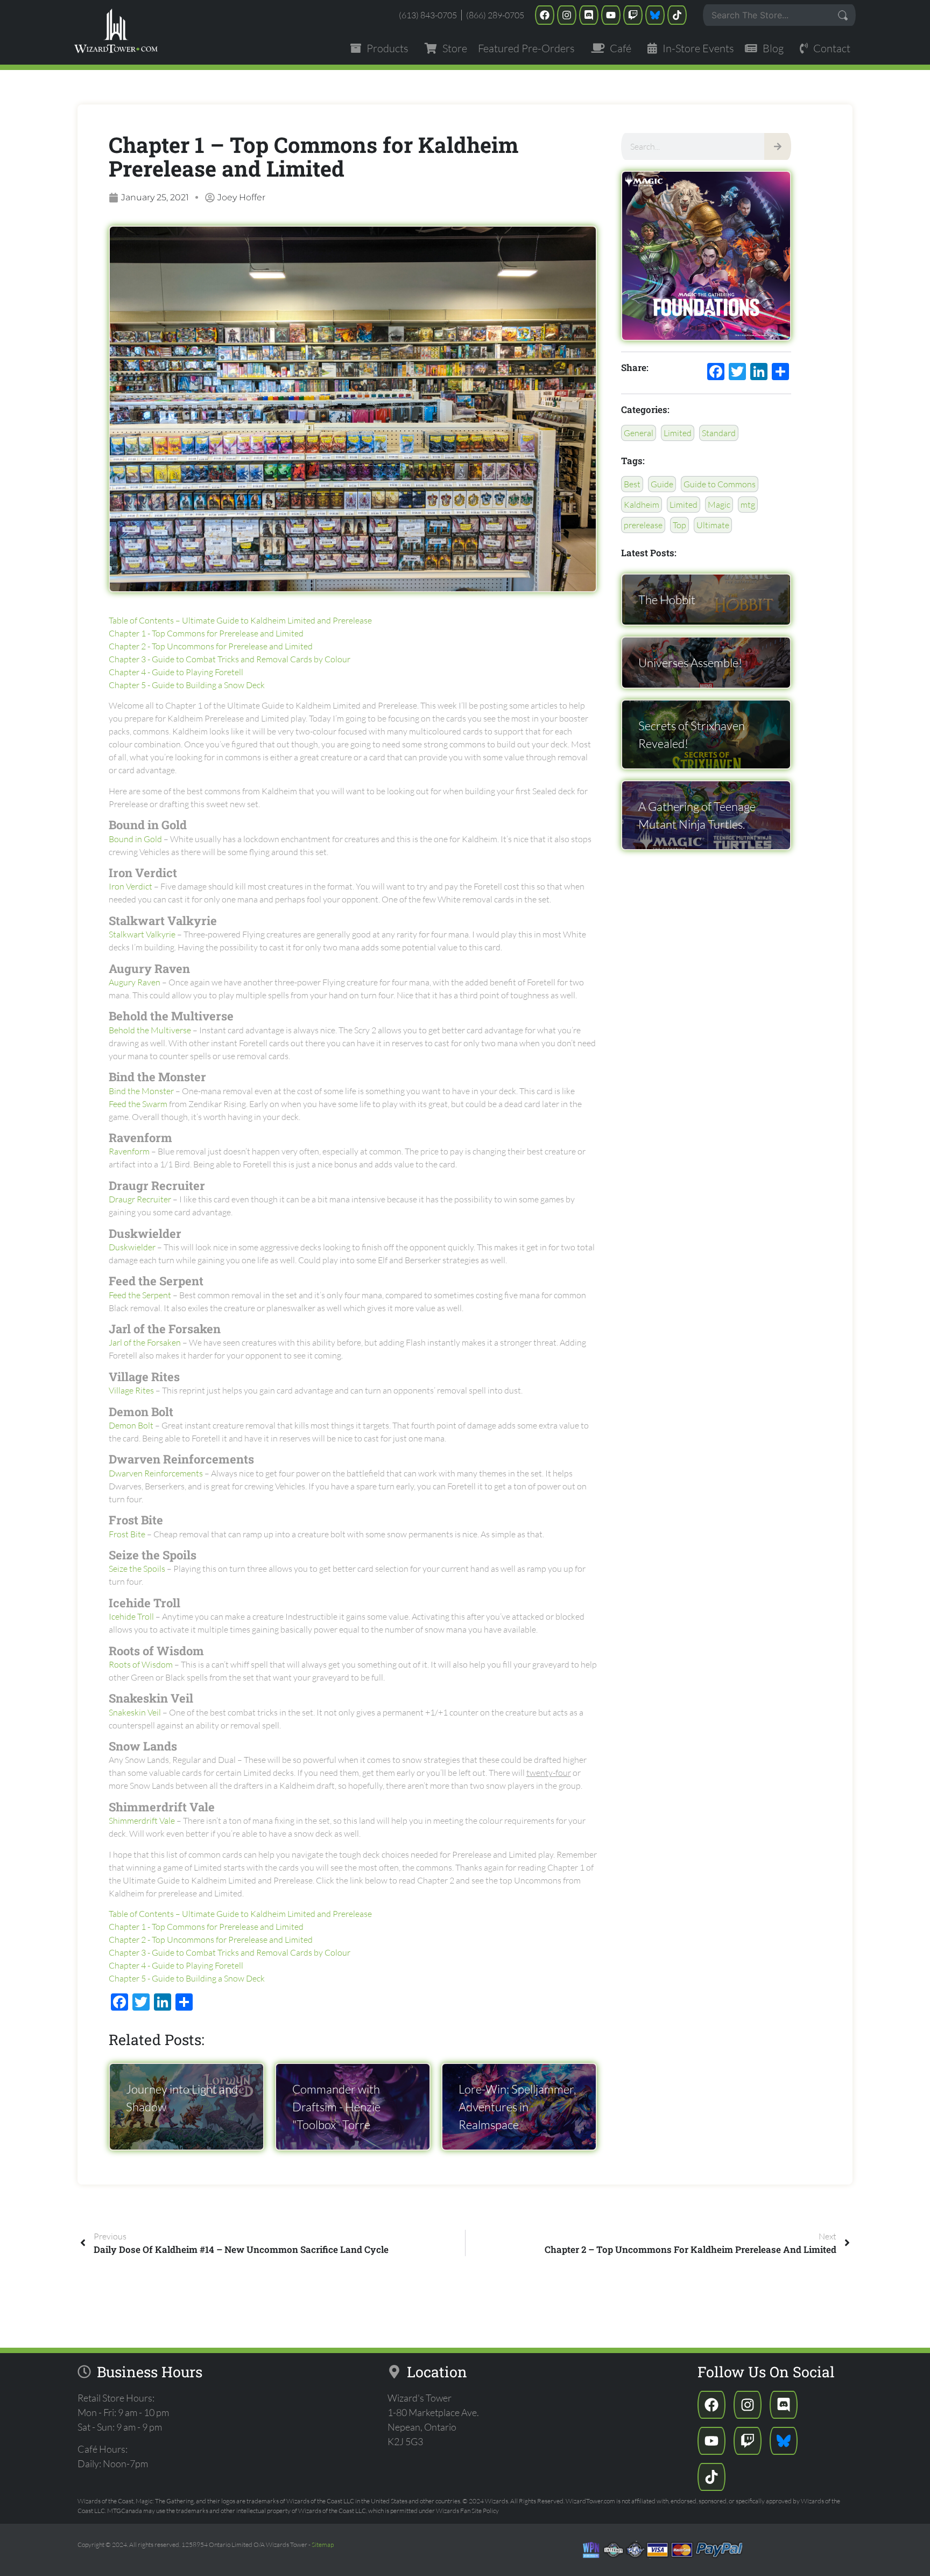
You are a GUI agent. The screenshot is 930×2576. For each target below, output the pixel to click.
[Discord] (589, 15)
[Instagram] (567, 15)
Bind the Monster (141, 1091)
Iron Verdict (131, 886)
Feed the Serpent (140, 1295)
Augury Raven (135, 982)
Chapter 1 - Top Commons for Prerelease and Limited (206, 633)
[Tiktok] (677, 15)
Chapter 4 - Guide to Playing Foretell (176, 672)
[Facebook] (545, 15)
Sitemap (323, 2544)
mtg (748, 505)
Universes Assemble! (690, 663)
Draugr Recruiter (140, 1199)
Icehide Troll (131, 1616)
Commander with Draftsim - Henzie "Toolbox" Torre (336, 2107)
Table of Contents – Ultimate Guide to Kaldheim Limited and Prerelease (240, 620)
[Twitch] (633, 15)
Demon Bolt (131, 1425)
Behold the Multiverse (150, 1030)
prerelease (643, 525)
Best (632, 484)
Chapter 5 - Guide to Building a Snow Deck (187, 685)
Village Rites (131, 1390)
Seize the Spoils (137, 1569)
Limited (678, 433)
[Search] (778, 146)
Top (679, 525)
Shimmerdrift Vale (142, 1821)
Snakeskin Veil (135, 1712)
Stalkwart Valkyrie (142, 934)
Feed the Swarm (138, 1104)
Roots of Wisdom (141, 1664)
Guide (662, 484)
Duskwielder (132, 1247)
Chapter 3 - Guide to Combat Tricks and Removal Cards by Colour (230, 659)
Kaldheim (642, 505)
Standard (719, 433)
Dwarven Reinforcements (156, 1473)
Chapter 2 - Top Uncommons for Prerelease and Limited (211, 646)
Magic (719, 505)
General (639, 433)
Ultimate (713, 525)
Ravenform (129, 1151)
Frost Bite (127, 1534)
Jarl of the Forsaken (145, 1342)
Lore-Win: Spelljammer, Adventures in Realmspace (517, 2107)
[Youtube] (611, 15)
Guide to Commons (720, 484)
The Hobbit (667, 600)
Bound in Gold (135, 839)
